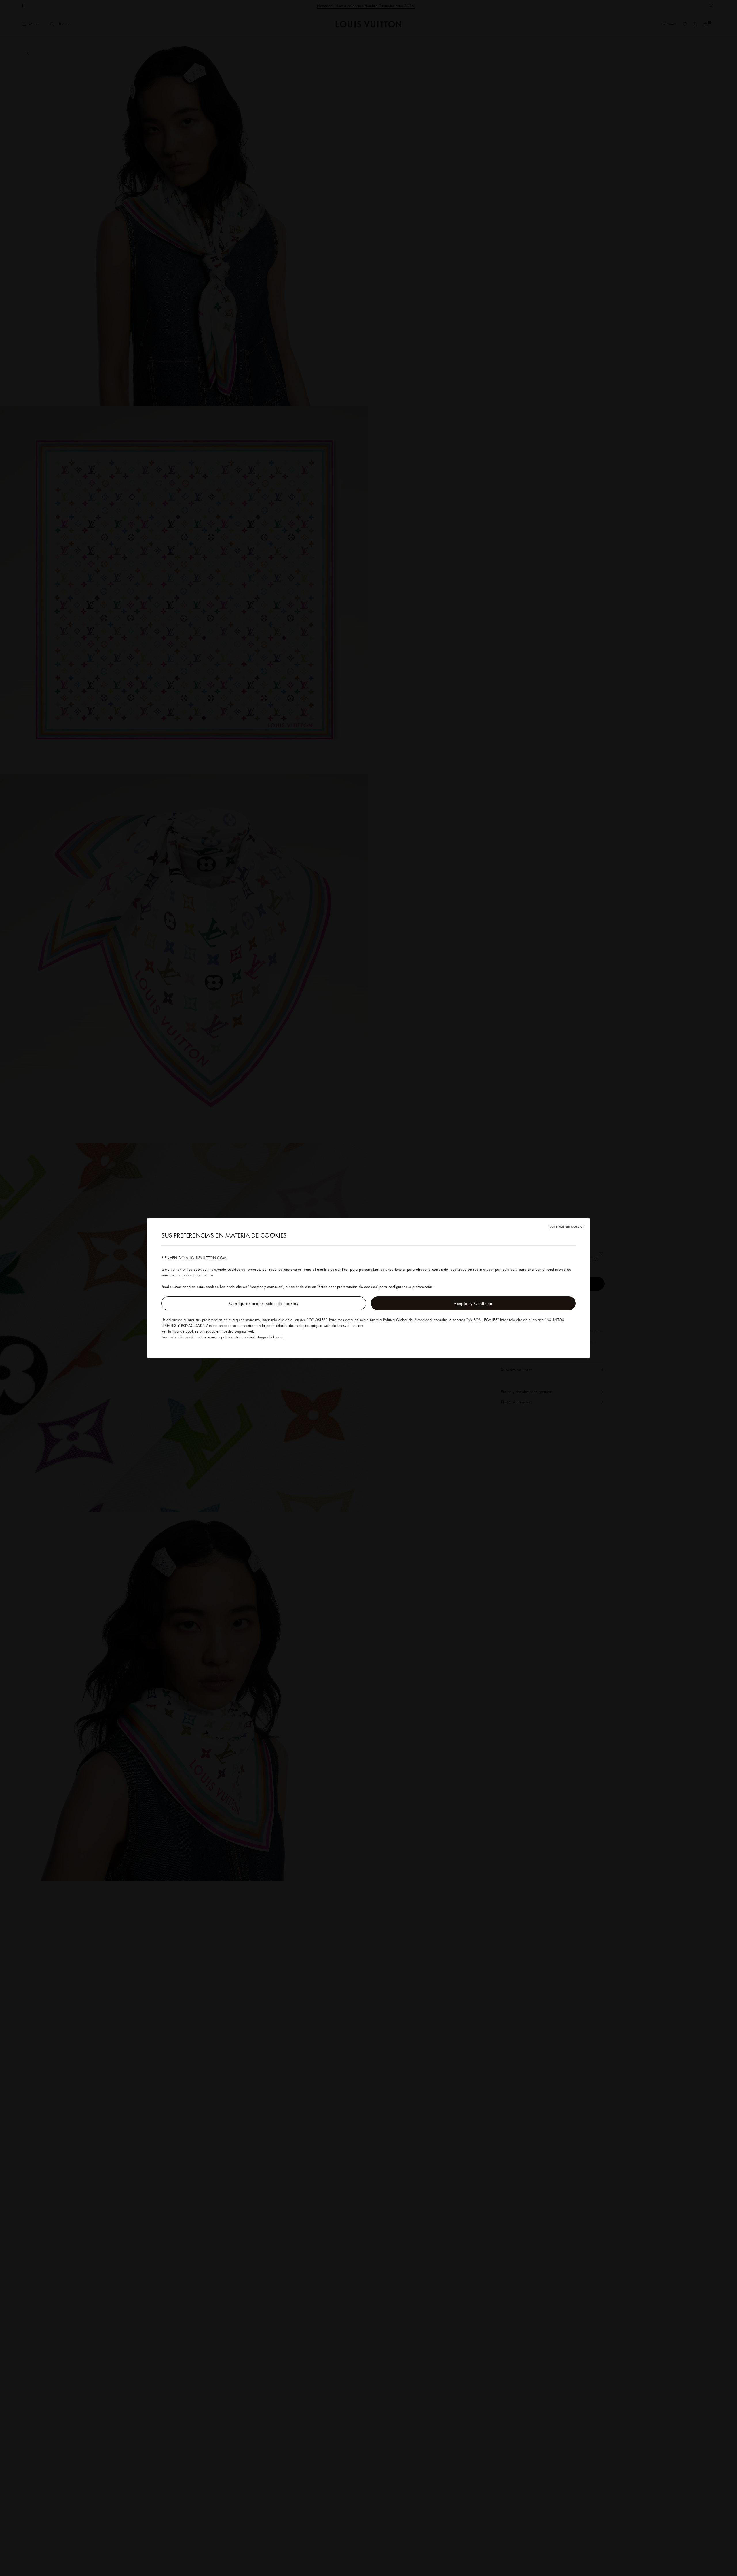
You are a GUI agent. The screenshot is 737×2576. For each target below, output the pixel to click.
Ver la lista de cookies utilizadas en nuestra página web (208, 1331)
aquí (280, 1337)
